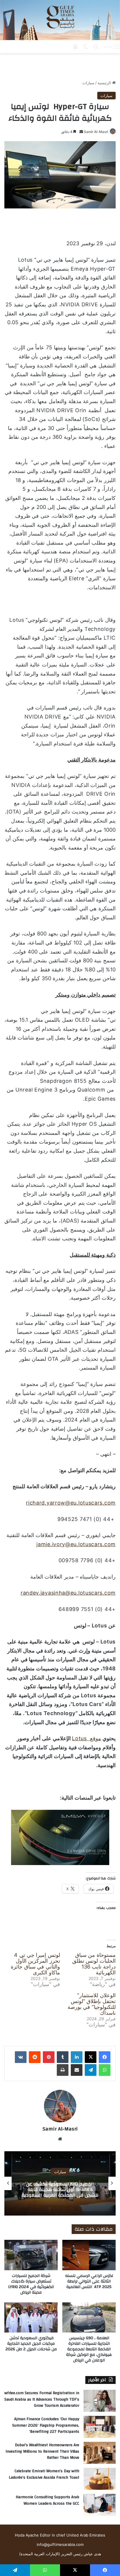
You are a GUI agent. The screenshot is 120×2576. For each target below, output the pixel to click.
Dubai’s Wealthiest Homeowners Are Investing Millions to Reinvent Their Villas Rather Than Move (42, 2451)
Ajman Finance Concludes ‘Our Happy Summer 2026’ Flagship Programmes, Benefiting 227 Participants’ (46, 2425)
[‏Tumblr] (63, 2057)
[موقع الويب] (60, 2139)
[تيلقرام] (91, 2070)
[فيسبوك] (105, 2057)
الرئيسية (105, 83)
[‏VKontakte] (21, 2057)
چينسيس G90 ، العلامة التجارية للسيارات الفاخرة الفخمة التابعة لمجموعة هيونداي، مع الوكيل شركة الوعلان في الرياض (89, 2349)
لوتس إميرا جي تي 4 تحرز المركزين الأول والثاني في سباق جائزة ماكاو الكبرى (35, 1964)
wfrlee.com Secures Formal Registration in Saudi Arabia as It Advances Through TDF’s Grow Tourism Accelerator (42, 2399)
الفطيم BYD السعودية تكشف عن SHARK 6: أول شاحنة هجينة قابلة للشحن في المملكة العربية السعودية (60, 2189)
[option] (60, 2183)
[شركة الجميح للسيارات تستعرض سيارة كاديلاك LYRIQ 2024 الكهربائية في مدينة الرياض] (31, 2255)
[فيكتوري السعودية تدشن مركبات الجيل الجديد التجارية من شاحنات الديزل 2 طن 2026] (31, 2317)
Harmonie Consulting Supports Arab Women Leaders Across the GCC (47, 2500)
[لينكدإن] (77, 2057)
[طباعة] (63, 2070)
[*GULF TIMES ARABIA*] (60, 20)
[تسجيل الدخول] (75, 46)
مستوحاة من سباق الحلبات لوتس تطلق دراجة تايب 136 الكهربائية (94, 1964)
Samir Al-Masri (96, 132)
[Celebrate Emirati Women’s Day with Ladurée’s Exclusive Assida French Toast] (100, 2479)
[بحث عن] (96, 46)
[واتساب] (105, 2070)
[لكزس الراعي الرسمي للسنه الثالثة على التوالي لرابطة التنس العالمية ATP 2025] (89, 2255)
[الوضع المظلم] (86, 46)
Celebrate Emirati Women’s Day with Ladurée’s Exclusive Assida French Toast (44, 2474)
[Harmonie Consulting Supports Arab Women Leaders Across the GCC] (100, 2505)
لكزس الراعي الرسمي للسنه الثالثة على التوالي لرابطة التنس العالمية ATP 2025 (89, 2281)
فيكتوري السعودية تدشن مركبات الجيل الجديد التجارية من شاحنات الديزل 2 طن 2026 (31, 2344)
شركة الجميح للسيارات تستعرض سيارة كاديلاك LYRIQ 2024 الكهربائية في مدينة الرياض (31, 2284)
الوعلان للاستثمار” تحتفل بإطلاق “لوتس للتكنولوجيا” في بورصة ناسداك (92, 2004)
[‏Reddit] (35, 2057)
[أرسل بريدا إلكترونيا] (81, 132)
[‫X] (91, 2057)
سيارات (88, 83)
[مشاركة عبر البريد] (77, 2070)
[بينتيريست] (49, 2057)
